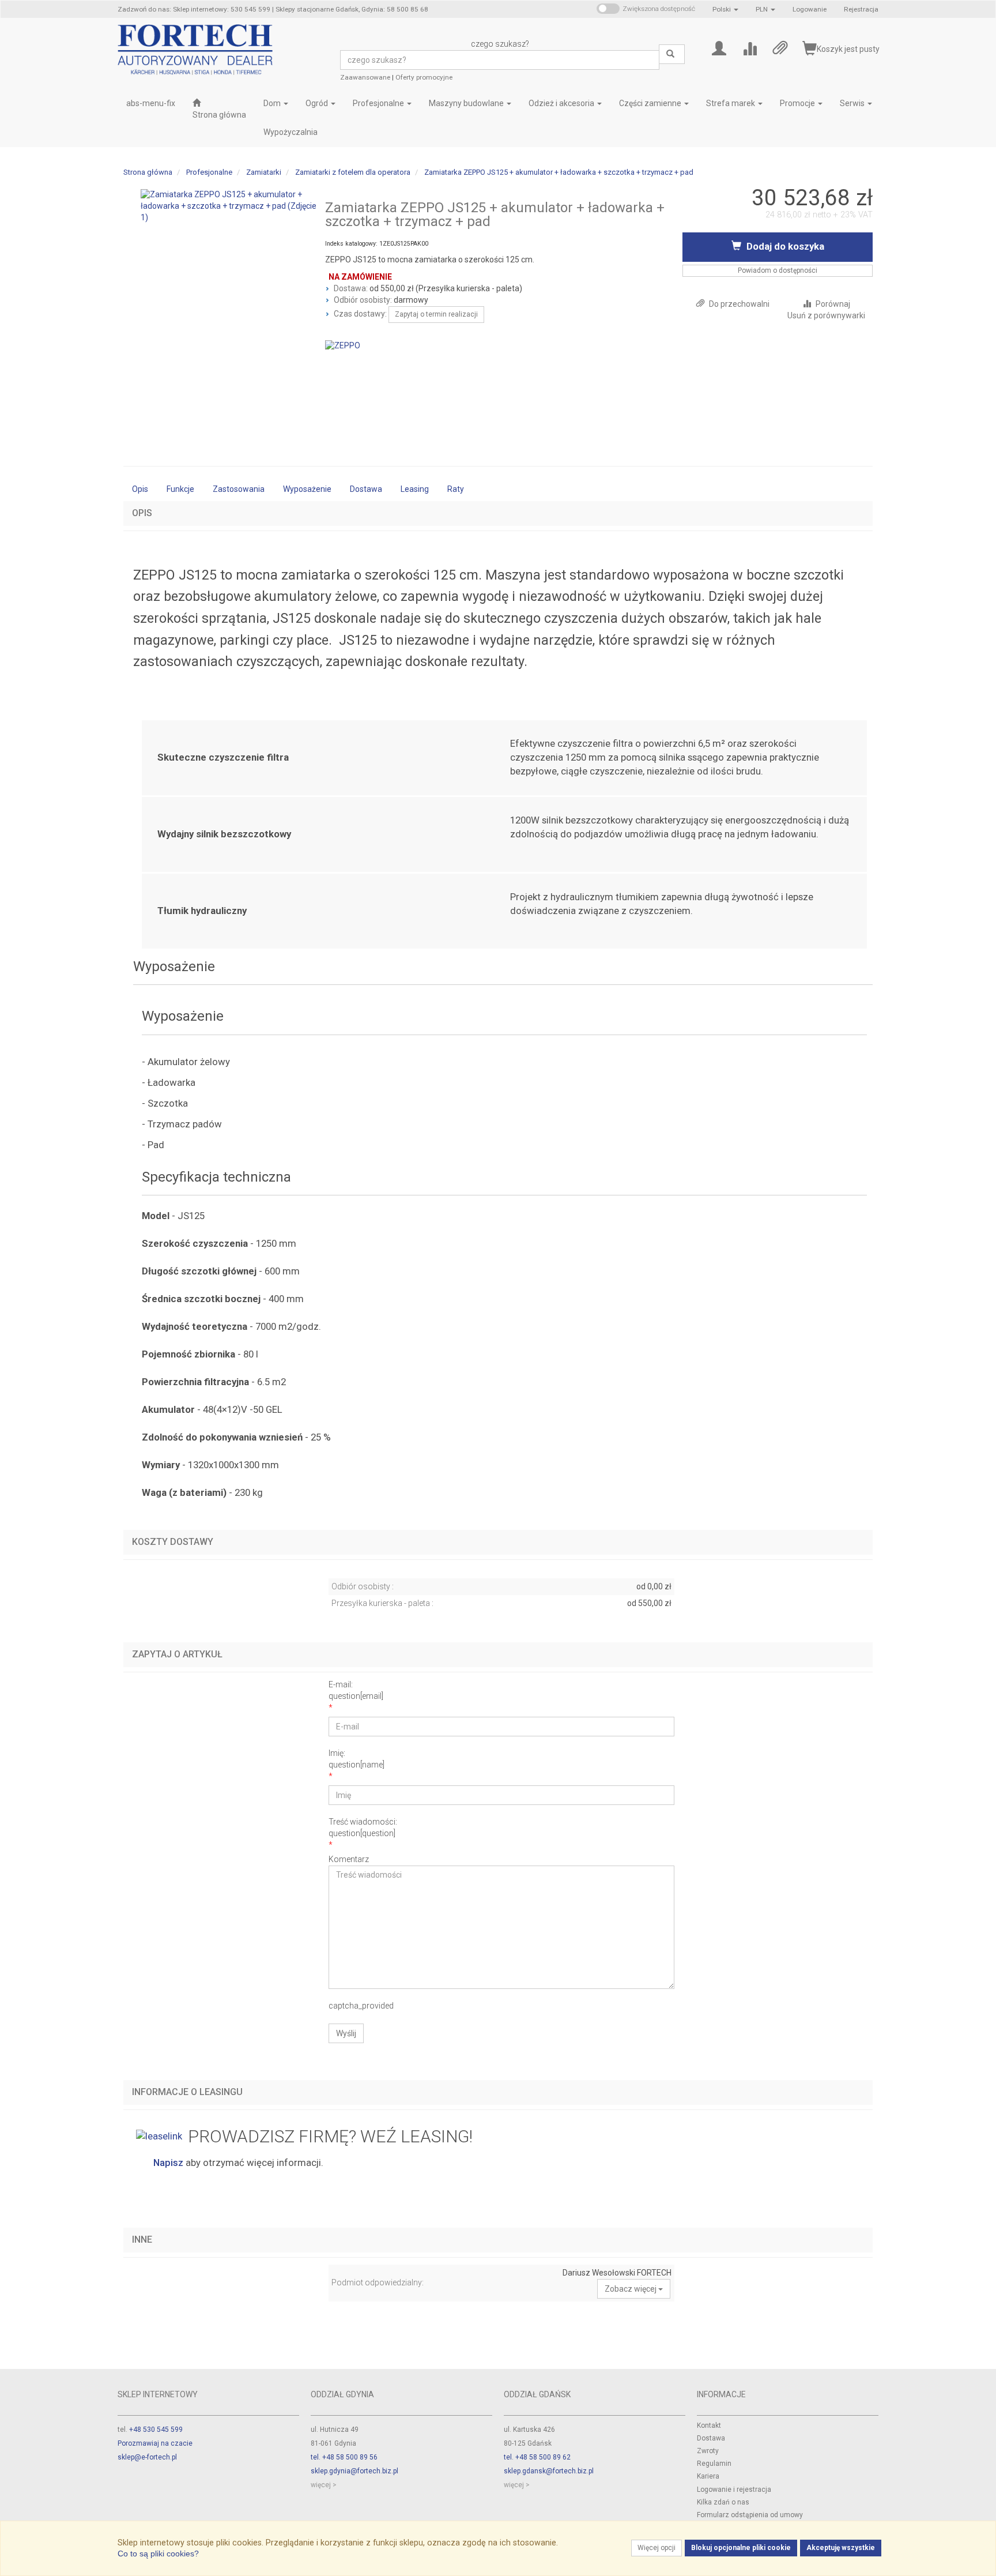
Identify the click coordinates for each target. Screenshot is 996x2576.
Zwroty (708, 2451)
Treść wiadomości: (363, 1827)
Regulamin (714, 2464)
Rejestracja (861, 9)
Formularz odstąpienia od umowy (750, 2515)
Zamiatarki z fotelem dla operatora (353, 172)
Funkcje (180, 489)
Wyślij (346, 2033)
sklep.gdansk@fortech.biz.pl (549, 2471)
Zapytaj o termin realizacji (436, 314)
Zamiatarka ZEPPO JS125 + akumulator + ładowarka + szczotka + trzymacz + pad (559, 172)
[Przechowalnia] (780, 48)
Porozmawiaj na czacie (155, 2443)
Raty (456, 489)
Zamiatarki (264, 172)
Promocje (798, 103)
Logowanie (810, 9)
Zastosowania (239, 489)
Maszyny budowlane (467, 103)
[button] (725, 9)
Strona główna (148, 172)
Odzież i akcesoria (562, 103)
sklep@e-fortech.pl (147, 2457)
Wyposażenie (307, 489)
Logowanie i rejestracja (734, 2489)
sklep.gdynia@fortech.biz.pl (354, 2471)
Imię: (356, 1759)
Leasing (415, 489)
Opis (140, 489)
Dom (273, 103)
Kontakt (709, 2425)
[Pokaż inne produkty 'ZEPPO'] (343, 345)
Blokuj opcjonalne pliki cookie (741, 2548)
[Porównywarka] (750, 48)
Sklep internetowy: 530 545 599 (222, 9)
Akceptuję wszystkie (841, 2548)
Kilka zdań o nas (723, 2502)
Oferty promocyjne (424, 77)
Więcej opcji (657, 2548)
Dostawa (366, 489)
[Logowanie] (719, 48)
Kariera (708, 2476)
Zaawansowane (365, 77)
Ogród (318, 103)
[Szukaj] (672, 54)
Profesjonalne (379, 103)
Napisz (168, 2163)
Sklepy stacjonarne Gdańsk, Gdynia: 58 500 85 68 (352, 9)
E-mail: (356, 1690)
